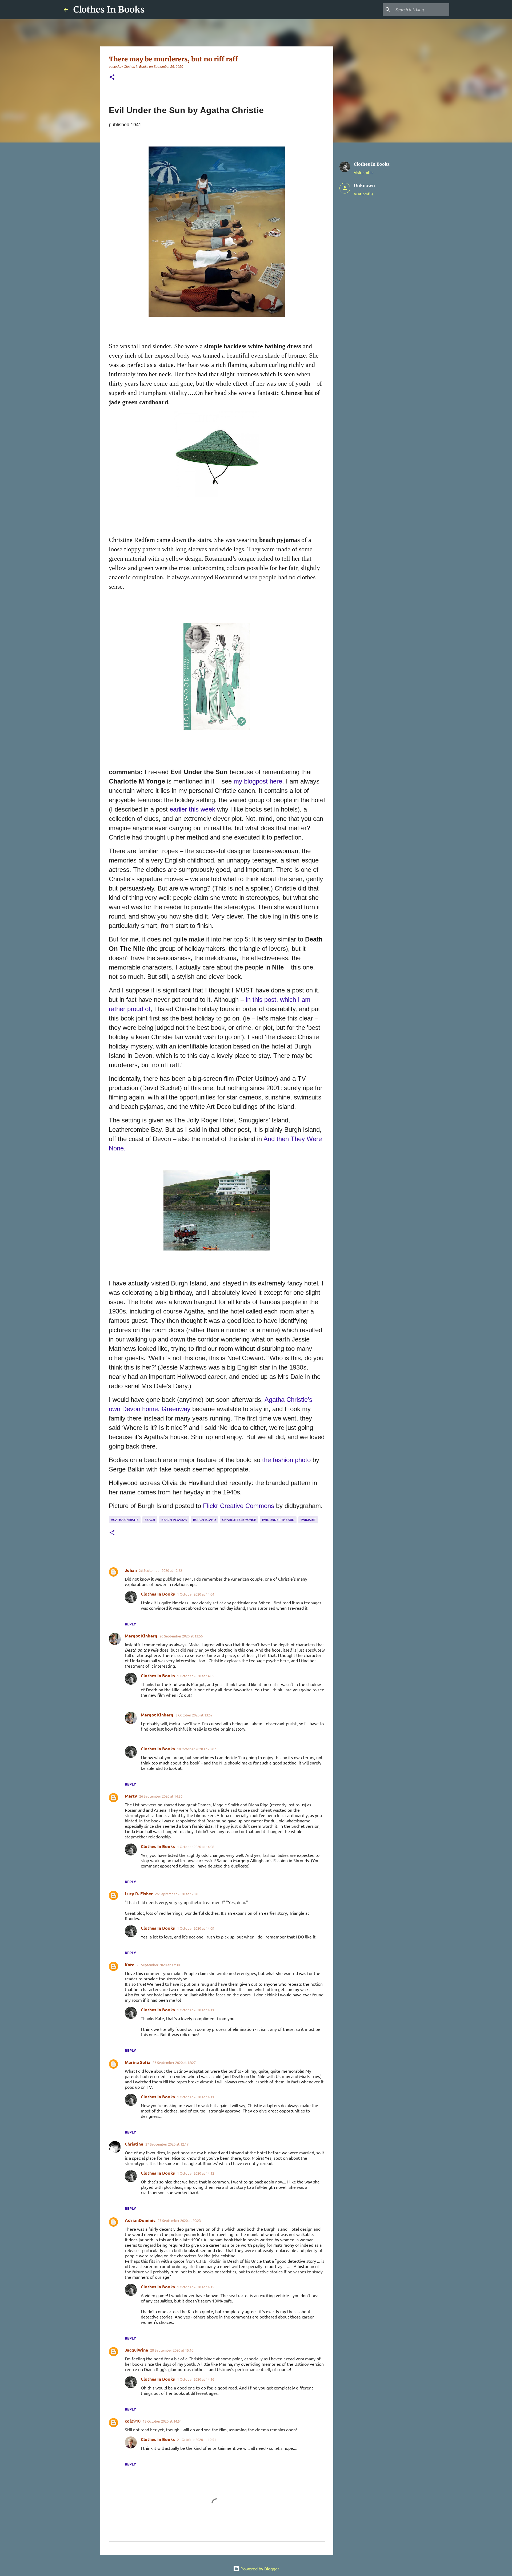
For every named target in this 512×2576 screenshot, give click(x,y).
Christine (134, 2144)
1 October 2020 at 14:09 (196, 1928)
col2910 (133, 2421)
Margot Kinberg (141, 1636)
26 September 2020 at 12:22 (161, 1570)
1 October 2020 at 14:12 (196, 2173)
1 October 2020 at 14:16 (196, 2379)
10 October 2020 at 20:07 (197, 1749)
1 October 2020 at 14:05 (196, 1676)
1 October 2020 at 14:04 (196, 1594)
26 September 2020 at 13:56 (181, 1636)
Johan (131, 1570)
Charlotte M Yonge (239, 1520)
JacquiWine (136, 2350)
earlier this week (193, 809)
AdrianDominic (140, 2220)
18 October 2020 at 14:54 (162, 2421)
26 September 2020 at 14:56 (161, 1796)
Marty (131, 1796)
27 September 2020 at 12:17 (167, 2144)
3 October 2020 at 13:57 (194, 1715)
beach (150, 1520)
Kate (130, 1964)
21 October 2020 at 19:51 (197, 2440)
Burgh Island (205, 1520)
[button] (112, 78)
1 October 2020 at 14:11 (196, 2010)
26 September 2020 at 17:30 (158, 1965)
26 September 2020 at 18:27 (174, 2062)
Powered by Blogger (259, 2569)
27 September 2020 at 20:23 (179, 2220)
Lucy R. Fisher (139, 1894)
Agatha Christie (125, 1520)
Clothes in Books (158, 2439)
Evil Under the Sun (278, 1520)
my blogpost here (258, 781)
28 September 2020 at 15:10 (172, 2350)
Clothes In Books (109, 10)
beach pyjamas (174, 1520)
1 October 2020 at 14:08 (196, 1847)
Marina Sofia (138, 2062)
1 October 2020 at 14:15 (196, 2287)
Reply (130, 1624)
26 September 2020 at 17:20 (177, 1894)
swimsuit (308, 1520)
